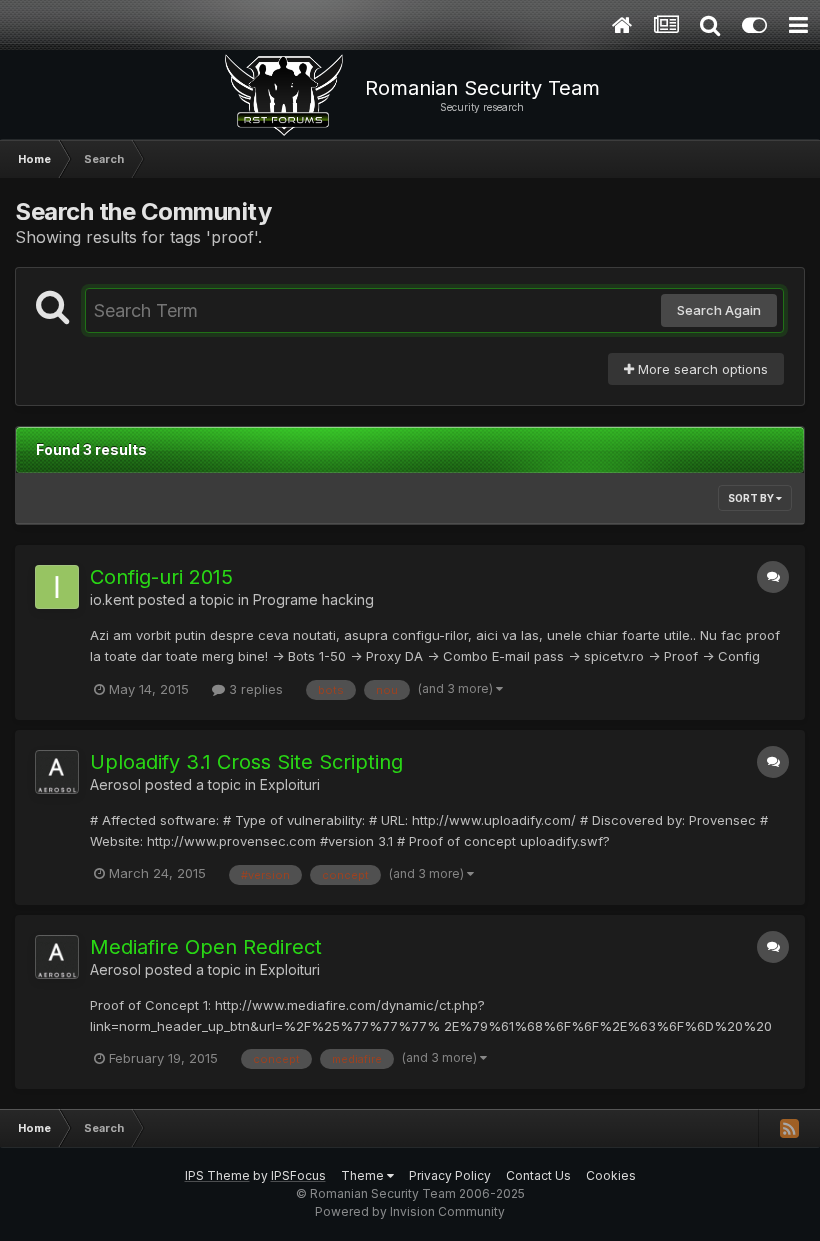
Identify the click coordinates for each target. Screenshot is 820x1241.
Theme (364, 1175)
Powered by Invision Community (410, 1211)
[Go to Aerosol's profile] (57, 772)
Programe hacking (313, 599)
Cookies (611, 1175)
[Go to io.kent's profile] (57, 587)
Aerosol (115, 784)
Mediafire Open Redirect (206, 947)
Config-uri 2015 (161, 577)
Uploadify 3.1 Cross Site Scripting (246, 762)
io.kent (112, 599)
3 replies (254, 689)
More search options (701, 369)
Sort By (752, 498)
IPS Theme (217, 1175)
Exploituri (290, 784)
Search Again (719, 310)
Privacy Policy (450, 1175)
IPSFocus (298, 1175)
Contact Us (538, 1175)
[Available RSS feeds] (789, 1128)
